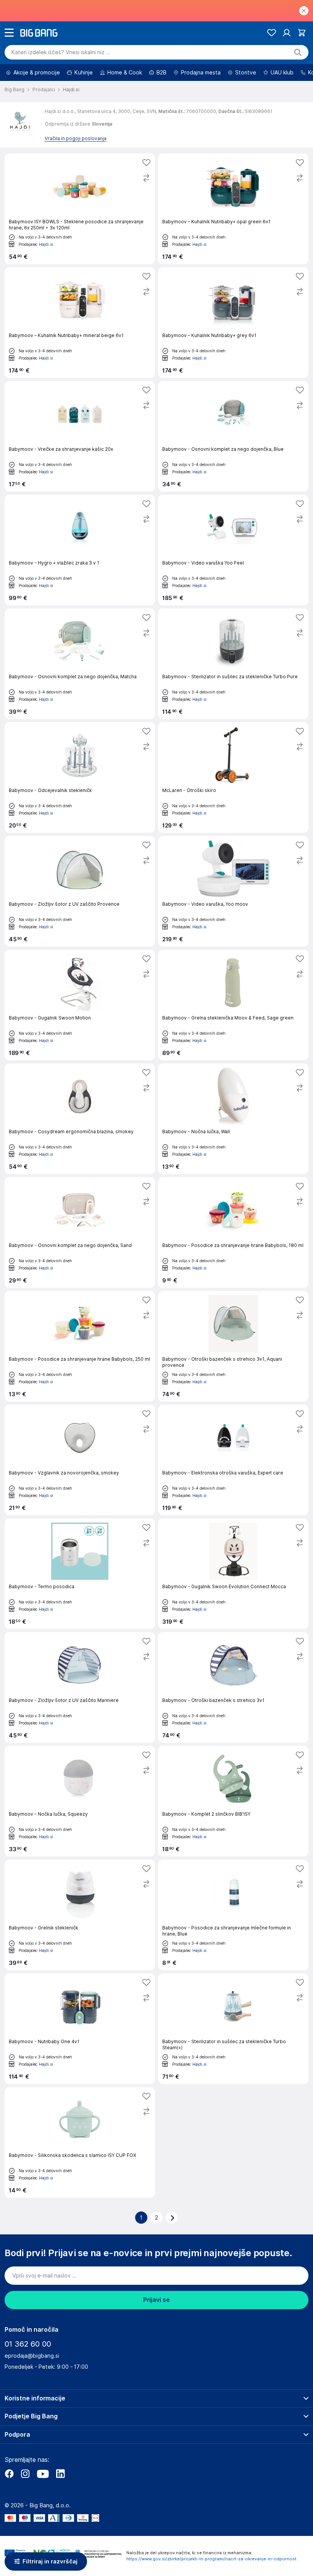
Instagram (25, 2474)
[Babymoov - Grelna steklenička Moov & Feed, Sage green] (233, 1005)
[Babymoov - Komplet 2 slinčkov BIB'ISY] (233, 1801)
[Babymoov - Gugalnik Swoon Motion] (80, 1005)
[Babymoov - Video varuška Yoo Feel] (233, 550)
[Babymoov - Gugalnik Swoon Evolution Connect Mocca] (233, 1574)
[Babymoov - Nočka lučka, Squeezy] (80, 1801)
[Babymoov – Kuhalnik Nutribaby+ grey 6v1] (233, 323)
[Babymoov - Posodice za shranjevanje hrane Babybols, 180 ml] (233, 1232)
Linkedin (60, 2474)
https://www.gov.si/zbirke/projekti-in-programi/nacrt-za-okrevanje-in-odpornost (211, 2559)
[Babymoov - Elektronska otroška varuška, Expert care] (233, 1460)
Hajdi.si (46, 244)
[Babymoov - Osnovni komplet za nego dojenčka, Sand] (80, 1232)
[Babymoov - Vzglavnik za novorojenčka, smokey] (80, 1460)
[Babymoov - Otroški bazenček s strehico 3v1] (233, 1687)
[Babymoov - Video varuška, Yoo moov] (233, 891)
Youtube (43, 2474)
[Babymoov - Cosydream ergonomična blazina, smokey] (80, 1119)
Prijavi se (156, 2300)
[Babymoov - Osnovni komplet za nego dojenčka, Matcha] (80, 664)
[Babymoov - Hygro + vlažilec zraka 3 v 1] (80, 550)
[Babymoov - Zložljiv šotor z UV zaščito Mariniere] (80, 1687)
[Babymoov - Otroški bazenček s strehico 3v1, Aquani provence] (233, 1346)
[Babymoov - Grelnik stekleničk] (80, 1915)
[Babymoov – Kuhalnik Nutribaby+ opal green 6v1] (233, 209)
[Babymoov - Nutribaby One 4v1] (80, 2029)
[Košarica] (302, 33)
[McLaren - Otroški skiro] (233, 777)
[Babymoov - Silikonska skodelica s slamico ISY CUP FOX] (80, 2142)
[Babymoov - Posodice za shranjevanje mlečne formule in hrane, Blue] (233, 1915)
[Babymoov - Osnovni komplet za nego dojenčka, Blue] (233, 436)
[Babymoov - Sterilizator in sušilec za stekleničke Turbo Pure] (233, 664)
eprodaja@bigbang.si (32, 2356)
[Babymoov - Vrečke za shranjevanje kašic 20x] (80, 436)
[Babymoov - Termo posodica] (80, 1574)
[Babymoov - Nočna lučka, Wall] (233, 1119)
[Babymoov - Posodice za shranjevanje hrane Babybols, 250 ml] (80, 1346)
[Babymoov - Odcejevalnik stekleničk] (80, 777)
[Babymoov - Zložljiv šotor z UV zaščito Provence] (80, 891)
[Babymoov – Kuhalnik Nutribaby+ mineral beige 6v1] (80, 323)
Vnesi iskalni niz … (61, 52)
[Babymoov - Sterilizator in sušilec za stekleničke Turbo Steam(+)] (233, 2029)
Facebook (9, 2474)
